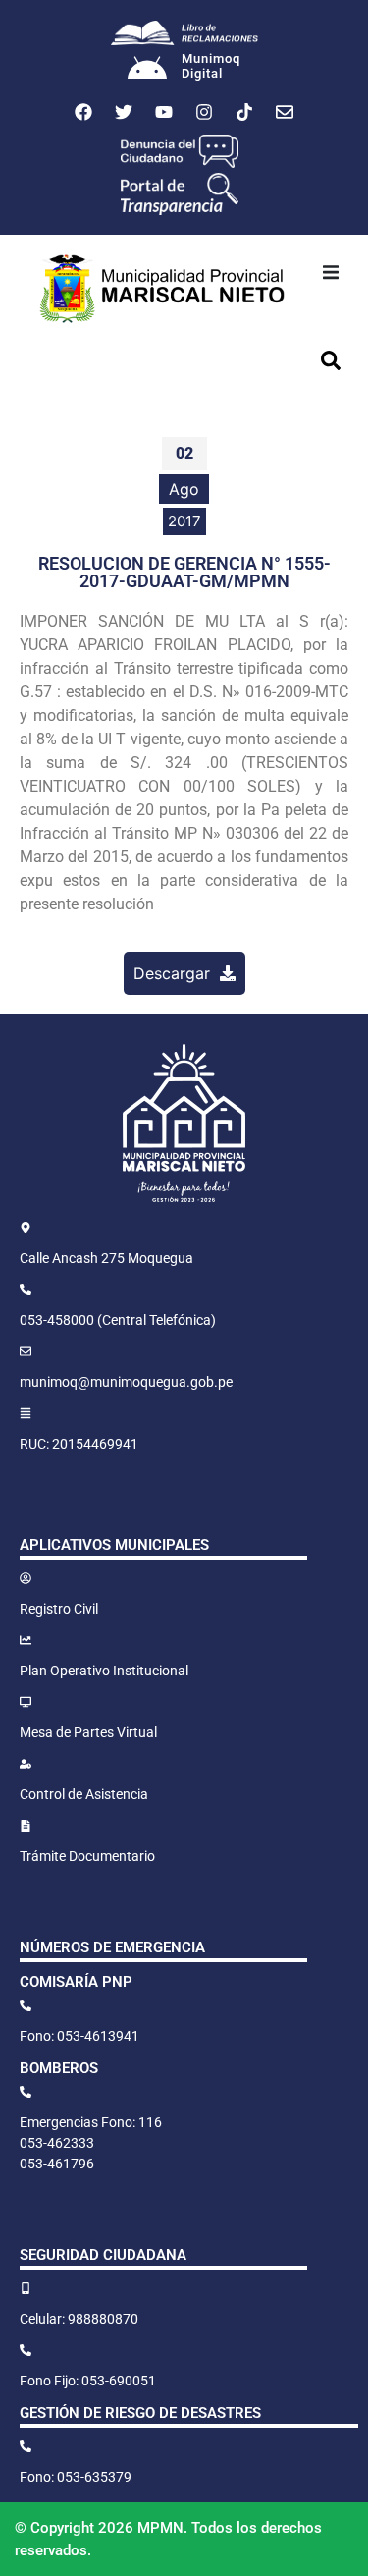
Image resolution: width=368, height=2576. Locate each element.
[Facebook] (83, 112)
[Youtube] (164, 112)
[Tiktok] (244, 112)
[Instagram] (204, 112)
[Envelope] (285, 112)
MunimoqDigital (211, 66)
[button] (331, 272)
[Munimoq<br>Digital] (147, 70)
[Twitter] (124, 112)
